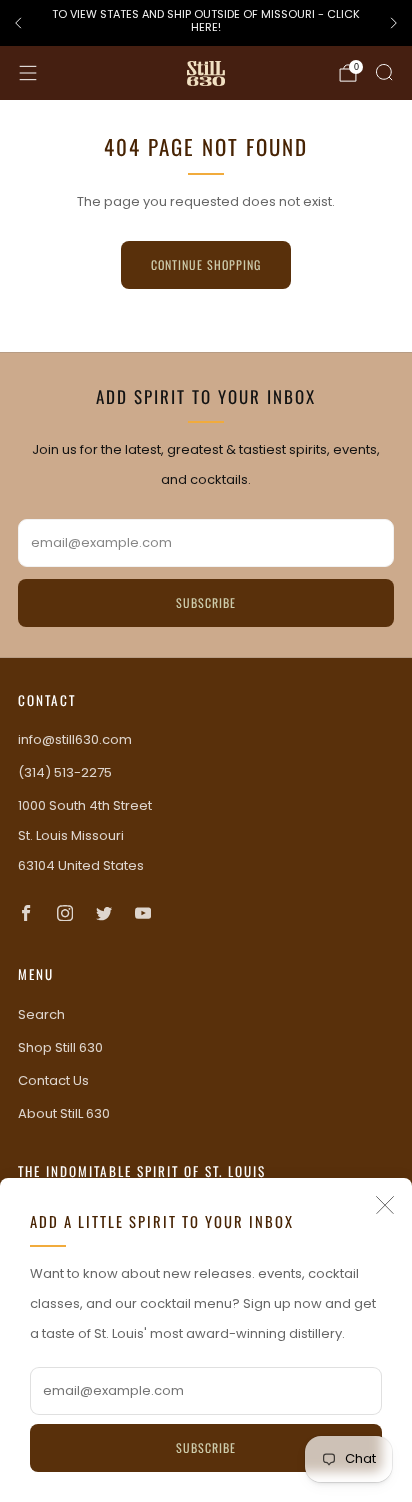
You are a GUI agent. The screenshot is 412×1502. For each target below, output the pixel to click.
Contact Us (53, 1080)
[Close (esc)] (385, 1205)
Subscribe (206, 1447)
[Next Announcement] (394, 23)
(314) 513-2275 (65, 772)
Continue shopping (206, 264)
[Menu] (28, 73)
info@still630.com (75, 739)
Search (41, 1014)
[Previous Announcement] (18, 23)
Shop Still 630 (60, 1047)
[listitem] (206, 23)
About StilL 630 (64, 1113)
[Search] (384, 72)
